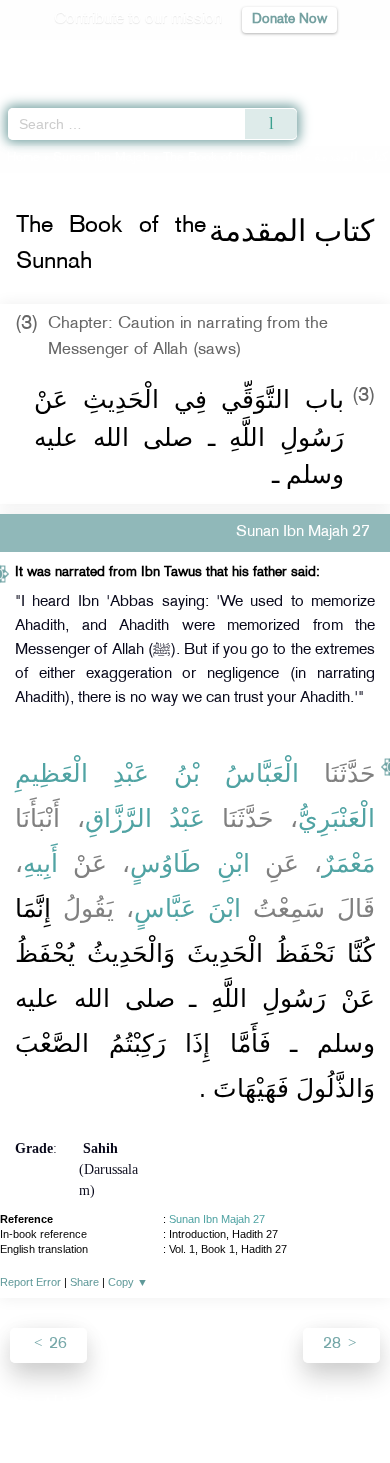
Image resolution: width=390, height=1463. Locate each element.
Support (140, 1404)
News (81, 1404)
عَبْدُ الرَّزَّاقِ (145, 818)
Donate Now (289, 19)
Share (84, 1282)
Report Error (30, 1282)
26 (56, 1344)
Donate (357, 1404)
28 (334, 1344)
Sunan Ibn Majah (101, 158)
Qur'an (95, 55)
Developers (218, 1404)
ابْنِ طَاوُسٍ (189, 863)
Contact (294, 1404)
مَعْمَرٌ (348, 863)
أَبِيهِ (40, 863)
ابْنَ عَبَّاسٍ (187, 908)
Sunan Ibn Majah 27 (217, 1219)
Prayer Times (251, 55)
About (30, 1404)
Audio (331, 55)
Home (23, 158)
